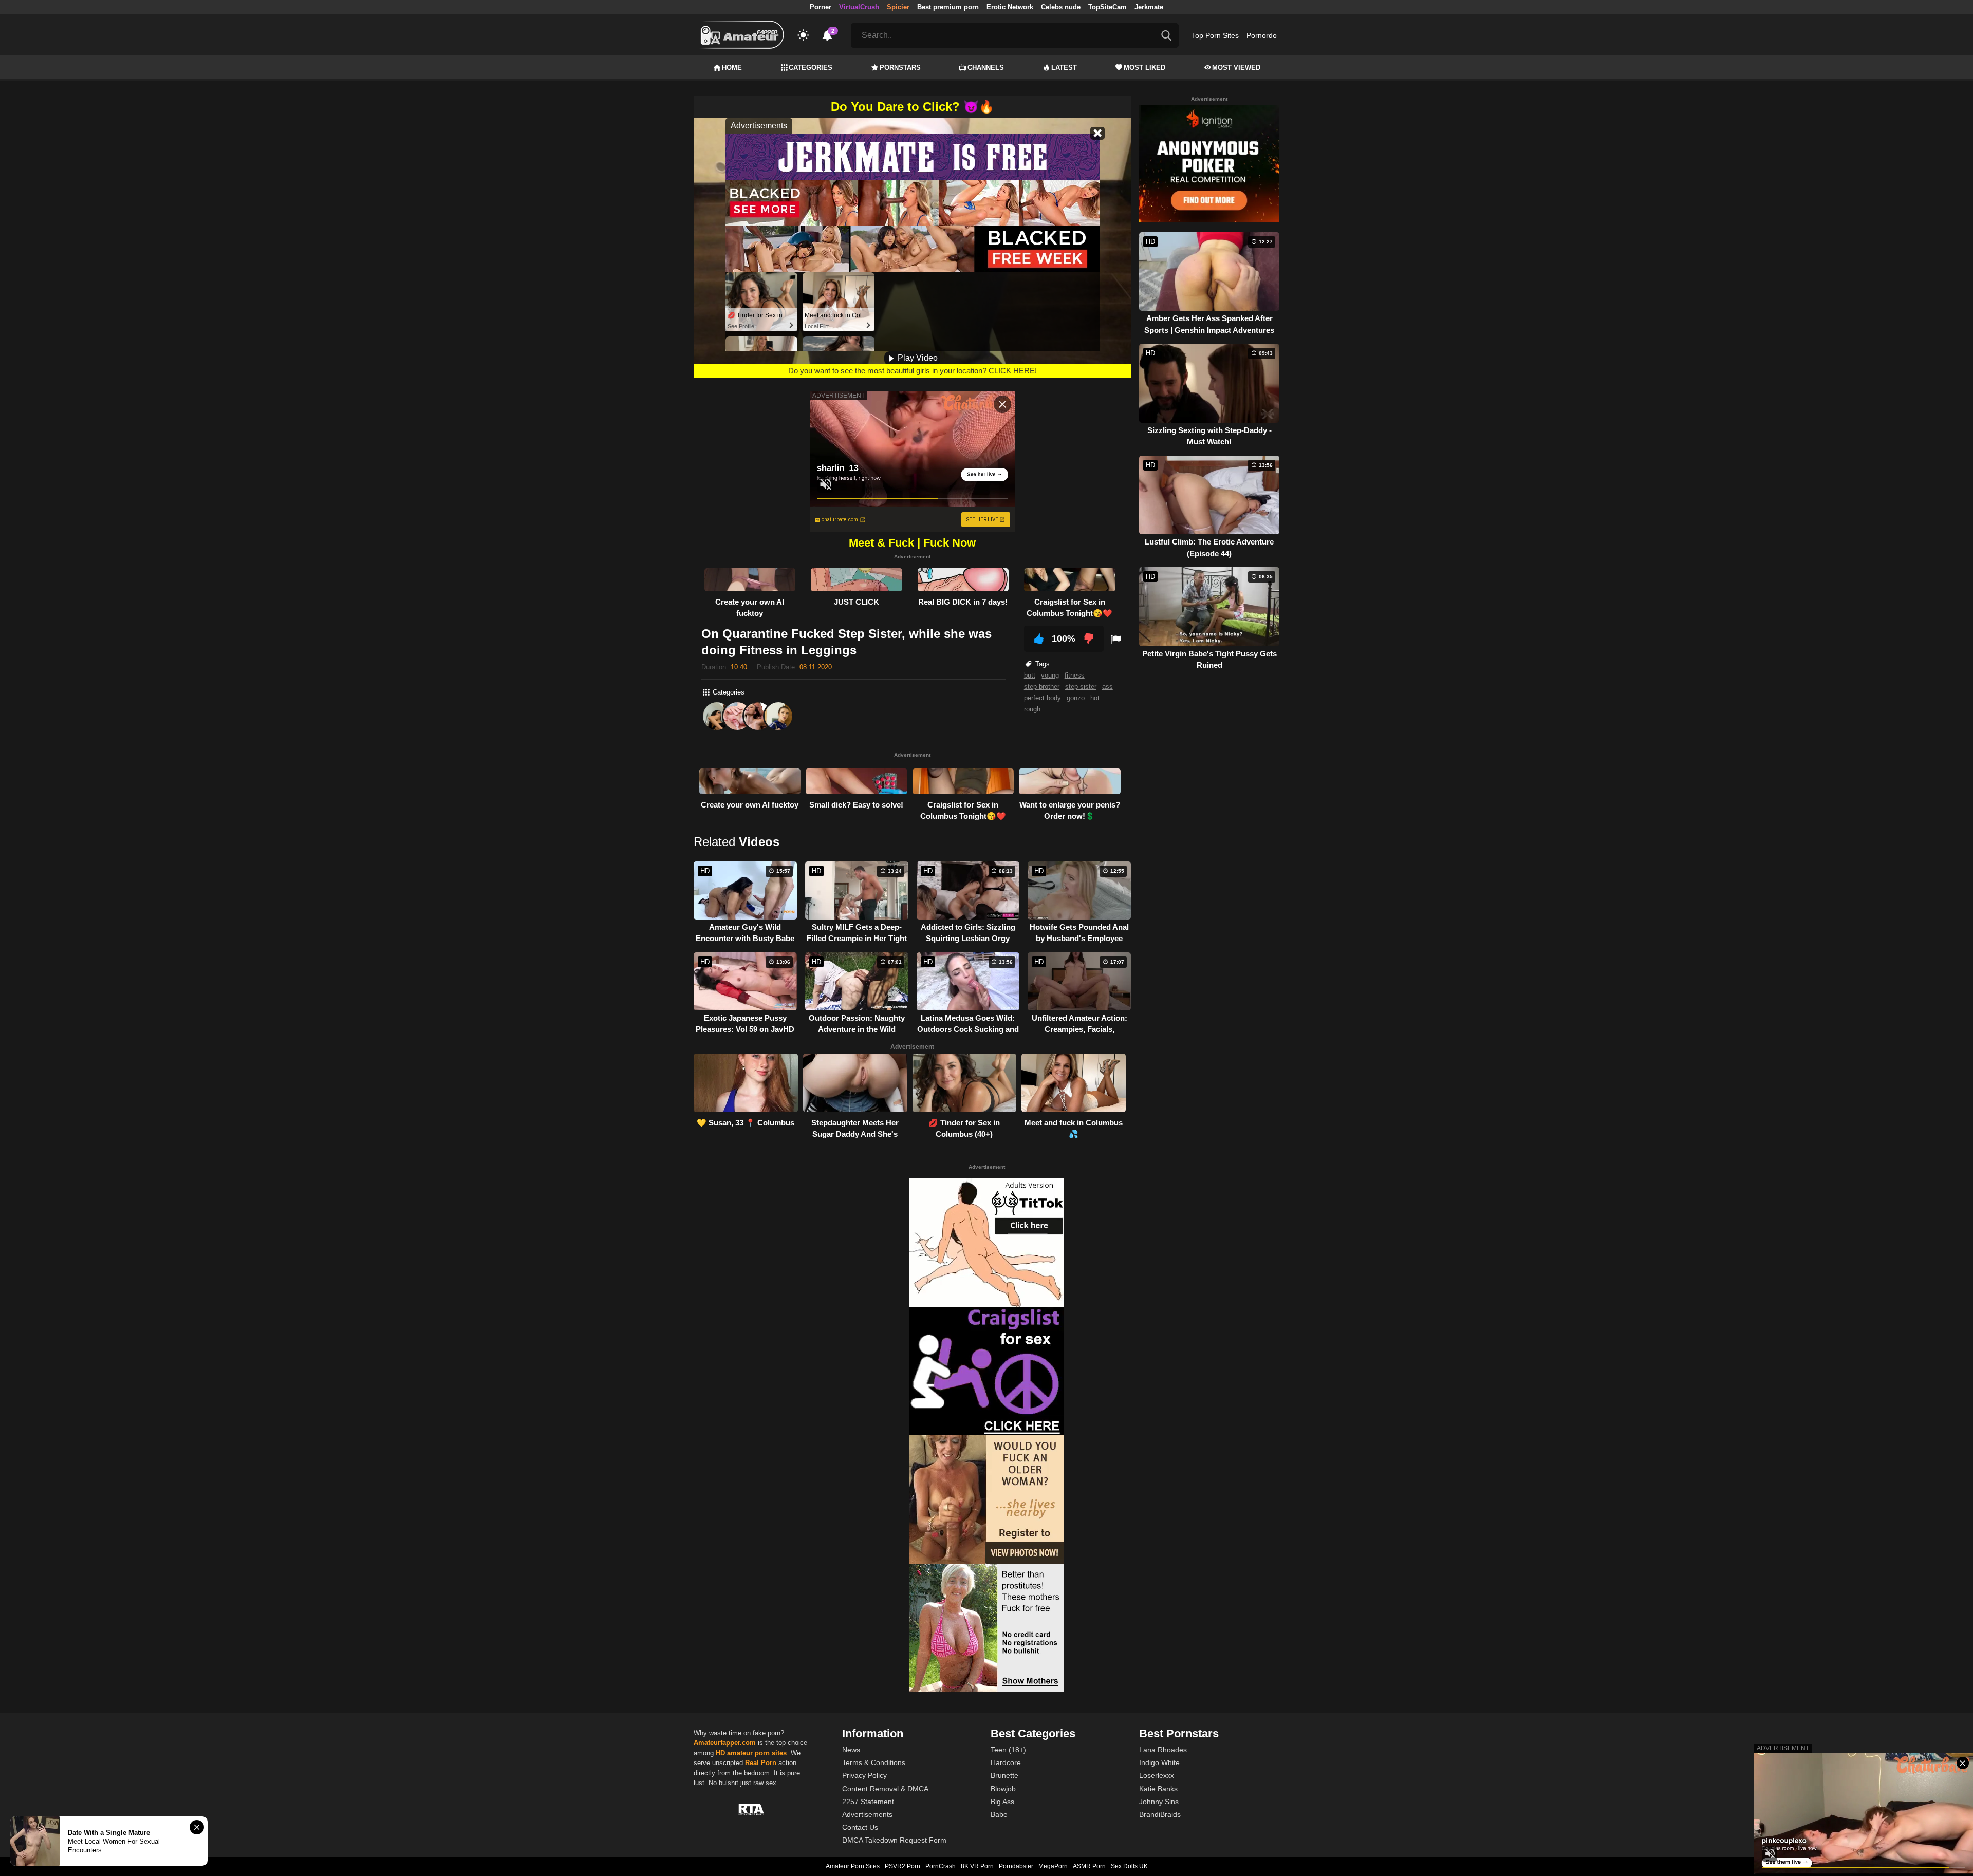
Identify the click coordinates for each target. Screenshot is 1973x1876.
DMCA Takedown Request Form (894, 1840)
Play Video (917, 358)
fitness (1075, 675)
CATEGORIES (811, 68)
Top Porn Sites (1215, 35)
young (1050, 675)
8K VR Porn (977, 1866)
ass (1108, 687)
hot (1095, 698)
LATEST (1064, 68)
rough (1032, 709)
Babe (999, 1814)
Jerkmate (1149, 7)
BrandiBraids (1160, 1814)
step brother (1042, 687)
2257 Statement (868, 1802)
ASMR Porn (1089, 1866)
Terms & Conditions (874, 1762)
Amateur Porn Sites (853, 1866)
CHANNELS (986, 68)
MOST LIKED (1144, 68)
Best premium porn (948, 7)
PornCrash (941, 1866)
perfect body (1043, 698)
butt (1030, 675)
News (851, 1750)
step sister (1081, 687)
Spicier (898, 7)
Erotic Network (1010, 7)
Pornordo (1262, 35)
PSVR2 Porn (902, 1866)
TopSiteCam (1108, 7)
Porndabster (1016, 1866)
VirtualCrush (859, 7)
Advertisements (867, 1814)
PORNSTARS (900, 68)
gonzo (1076, 698)
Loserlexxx (1157, 1775)
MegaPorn (1053, 1866)
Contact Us (860, 1827)
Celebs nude (1061, 7)
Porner (821, 7)
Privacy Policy (864, 1775)
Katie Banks (1158, 1789)
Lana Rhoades (1163, 1750)
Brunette (1004, 1775)
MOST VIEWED (1236, 68)
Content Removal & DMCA (885, 1789)
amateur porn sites (757, 1753)
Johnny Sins (1159, 1802)
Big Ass (1002, 1802)
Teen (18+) (1008, 1750)
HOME (732, 68)
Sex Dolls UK (1129, 1866)
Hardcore (1006, 1762)
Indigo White (1159, 1762)
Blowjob (1003, 1789)
